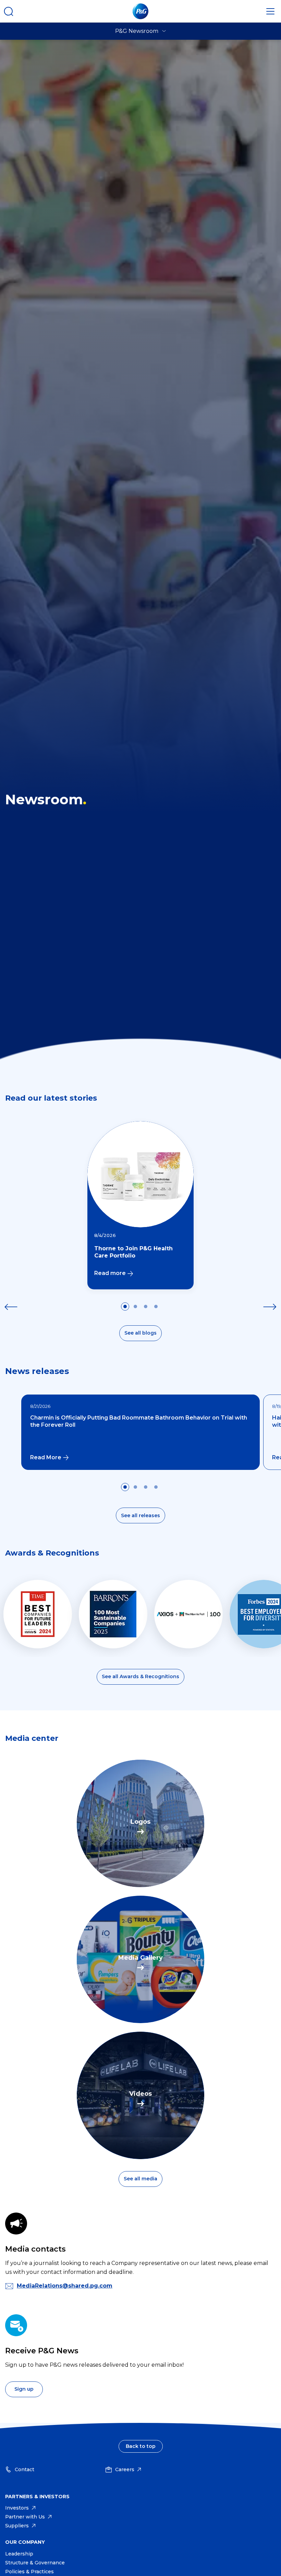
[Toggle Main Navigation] (270, 11)
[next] (270, 1307)
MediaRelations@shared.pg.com (65, 2286)
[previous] (11, 1307)
